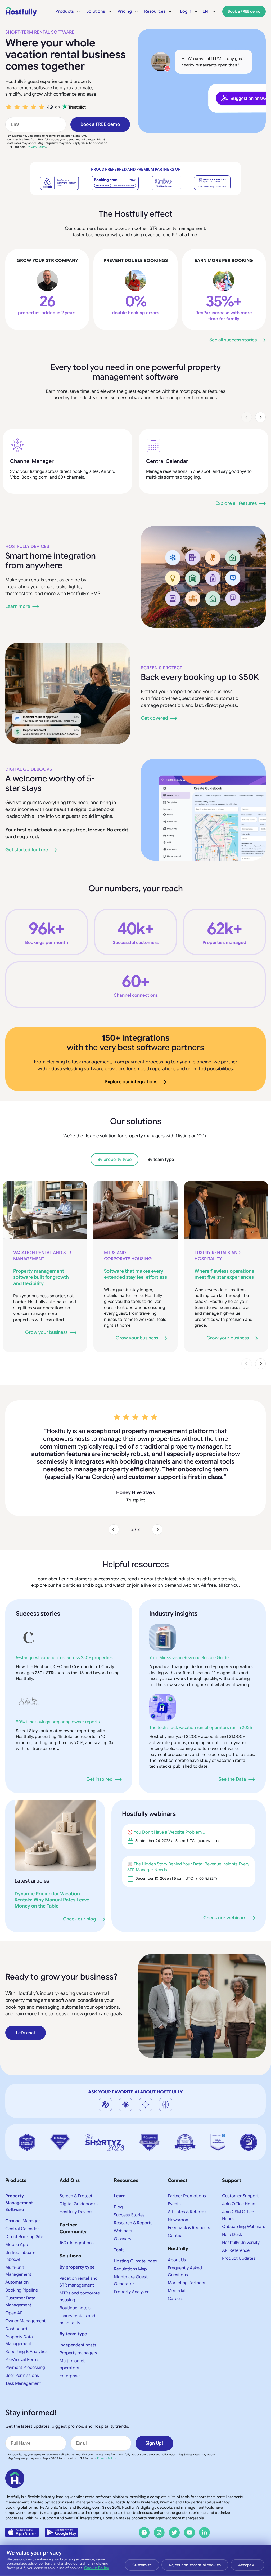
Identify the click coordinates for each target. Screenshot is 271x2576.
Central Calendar (167, 461)
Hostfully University (241, 2220)
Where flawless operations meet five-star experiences (224, 1274)
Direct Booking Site (24, 2214)
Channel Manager (32, 461)
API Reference (236, 2228)
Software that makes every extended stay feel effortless (135, 1274)
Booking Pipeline (22, 2267)
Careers (176, 2276)
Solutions (70, 2233)
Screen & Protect (161, 668)
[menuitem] (68, 11)
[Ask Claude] (125, 2082)
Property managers (78, 2330)
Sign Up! (154, 2420)
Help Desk (232, 2212)
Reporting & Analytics (26, 2329)
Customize (142, 2565)
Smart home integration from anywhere (51, 561)
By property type (77, 2244)
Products (16, 2158)
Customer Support (240, 2173)
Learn (120, 2173)
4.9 (50, 107)
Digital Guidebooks (29, 769)
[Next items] (260, 417)
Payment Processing (25, 2345)
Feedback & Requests (189, 2205)
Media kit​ (177, 2268)
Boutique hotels (75, 2285)
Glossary (123, 2216)
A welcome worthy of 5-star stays (50, 783)
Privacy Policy (37, 147)
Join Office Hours (239, 2181)
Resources (126, 2158)
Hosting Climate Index (135, 2238)
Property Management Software (19, 2180)
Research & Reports (133, 2200)
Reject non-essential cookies (195, 2565)
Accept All (247, 2565)
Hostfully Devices (27, 547)
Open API (14, 2290)
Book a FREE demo (100, 124)
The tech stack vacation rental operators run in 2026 (201, 1705)
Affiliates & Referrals (188, 2189)
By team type (73, 2311)
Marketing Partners (186, 2260)
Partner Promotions (187, 2173)
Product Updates (239, 2236)
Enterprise (70, 2353)
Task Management (23, 2361)
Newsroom (179, 2197)
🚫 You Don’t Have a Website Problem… (166, 1810)
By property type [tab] (114, 1160)
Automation (17, 2259)
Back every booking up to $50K (200, 677)
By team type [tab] (161, 1160)
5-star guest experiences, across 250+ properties (64, 1635)
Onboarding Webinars (244, 2204)
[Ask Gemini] (146, 2082)
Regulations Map (130, 2246)
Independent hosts (78, 2322)
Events (174, 2181)
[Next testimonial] (157, 1507)
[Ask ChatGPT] (105, 2082)
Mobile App (17, 2222)
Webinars (123, 2208)
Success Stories (129, 2192)
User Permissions (22, 2353)
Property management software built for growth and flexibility (41, 1277)
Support (232, 2158)
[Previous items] (247, 417)
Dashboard (16, 2306)
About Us (177, 2237)
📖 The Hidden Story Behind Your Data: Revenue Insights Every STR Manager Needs (188, 1844)
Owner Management (25, 2298)
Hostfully (178, 2226)
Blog (118, 2184)
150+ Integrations (77, 2220)
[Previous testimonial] (114, 1507)
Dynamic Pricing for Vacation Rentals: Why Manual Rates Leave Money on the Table (52, 1877)
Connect (178, 2158)
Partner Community (73, 2205)
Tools (119, 2227)
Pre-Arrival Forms (22, 2337)
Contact (176, 2213)
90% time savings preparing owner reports (58, 1699)
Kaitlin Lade (135, 1470)
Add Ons (70, 2158)
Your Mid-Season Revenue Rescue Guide (189, 1635)
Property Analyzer (131, 2269)
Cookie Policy (97, 2568)
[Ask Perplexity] (166, 2082)
